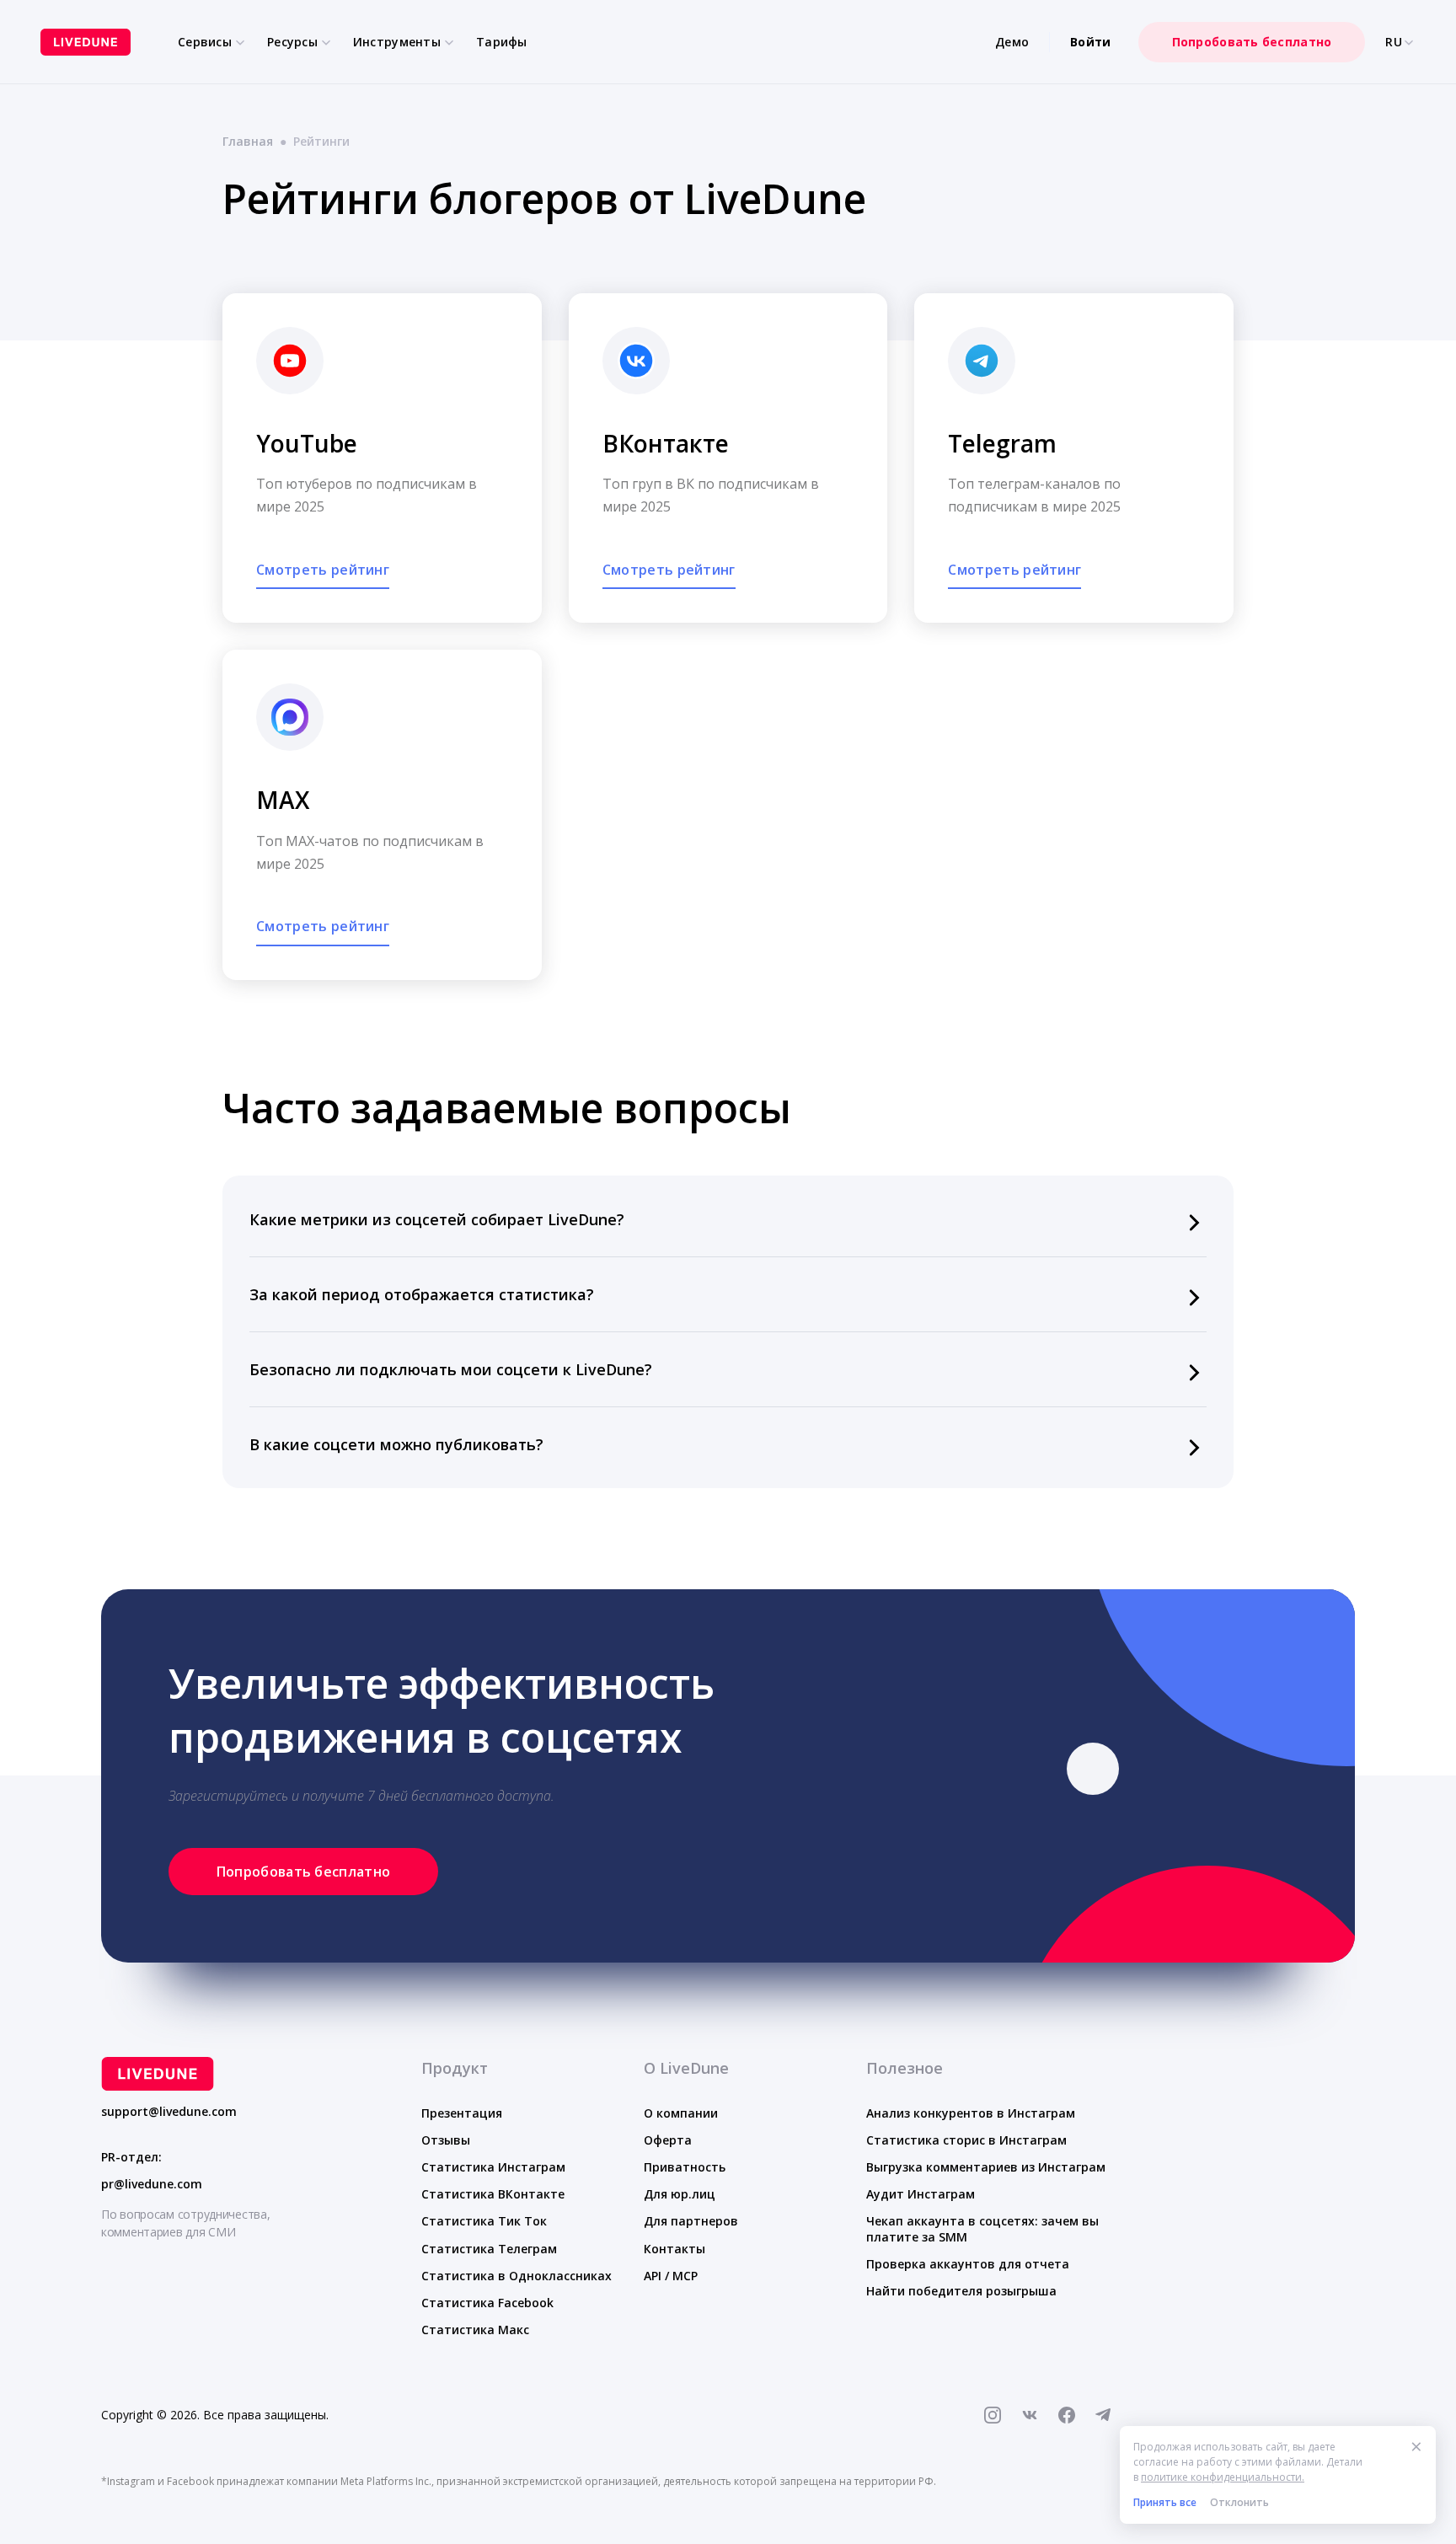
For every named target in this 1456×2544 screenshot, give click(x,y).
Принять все (1165, 2502)
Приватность (685, 2167)
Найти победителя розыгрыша (961, 2291)
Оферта (668, 2140)
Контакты (674, 2249)
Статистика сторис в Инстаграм (966, 2140)
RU (1394, 42)
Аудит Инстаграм (921, 2194)
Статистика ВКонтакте (493, 2194)
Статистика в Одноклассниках (517, 2276)
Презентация (462, 2113)
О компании (681, 2113)
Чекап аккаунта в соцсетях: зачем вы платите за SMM (982, 2228)
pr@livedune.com (152, 2184)
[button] (728, 1219)
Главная (248, 141)
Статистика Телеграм (489, 2249)
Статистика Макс (475, 2330)
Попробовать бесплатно (1252, 42)
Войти (1090, 42)
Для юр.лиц (680, 2194)
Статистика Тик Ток (484, 2221)
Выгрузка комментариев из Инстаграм (986, 2167)
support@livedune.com (169, 2112)
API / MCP (671, 2276)
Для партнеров (691, 2221)
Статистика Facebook (487, 2303)
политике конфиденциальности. (1223, 2477)
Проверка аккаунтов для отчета (968, 2264)
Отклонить (1239, 2502)
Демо (1012, 42)
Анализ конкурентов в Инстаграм (971, 2113)
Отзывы (446, 2140)
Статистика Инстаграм (493, 2167)
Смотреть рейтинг (323, 570)
